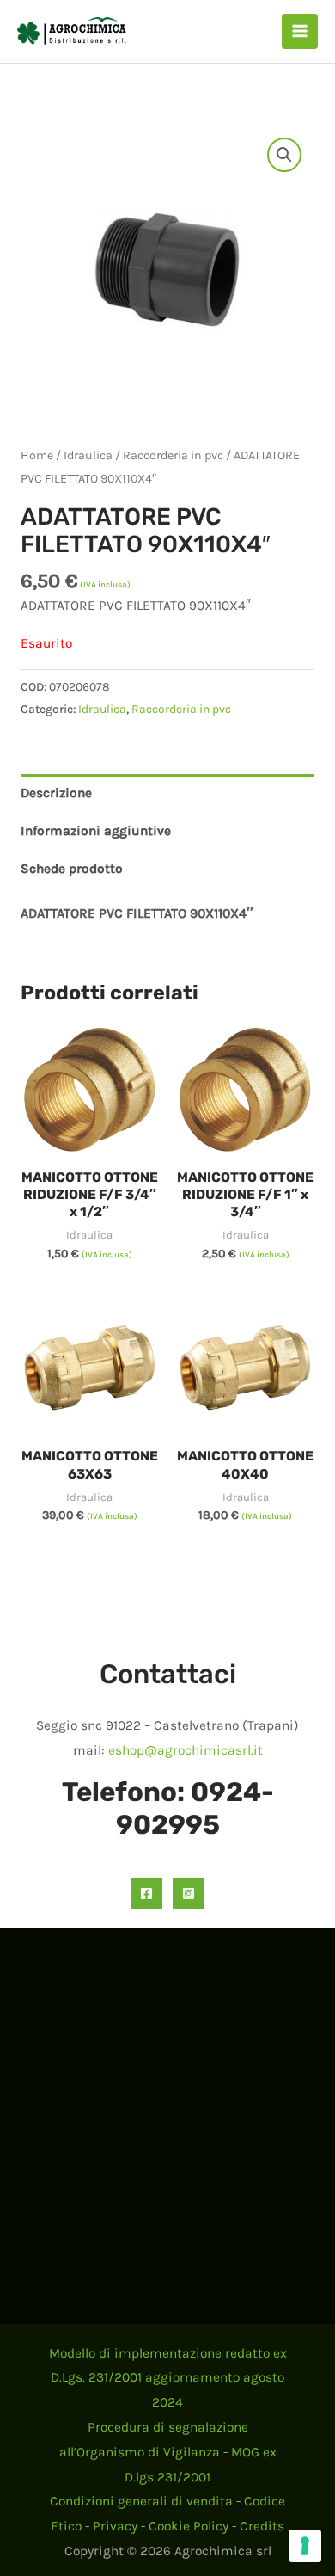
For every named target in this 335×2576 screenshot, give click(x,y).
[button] (284, 155)
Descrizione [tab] (56, 793)
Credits (262, 2526)
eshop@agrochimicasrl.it (186, 1750)
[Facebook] (146, 1894)
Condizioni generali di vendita (141, 2501)
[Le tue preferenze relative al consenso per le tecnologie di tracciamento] (305, 2546)
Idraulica (88, 455)
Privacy (115, 2526)
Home (37, 455)
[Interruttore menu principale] (300, 32)
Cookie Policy (189, 2526)
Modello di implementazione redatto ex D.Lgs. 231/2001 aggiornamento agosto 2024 (168, 2378)
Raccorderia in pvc (173, 455)
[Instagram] (189, 1894)
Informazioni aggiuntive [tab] (96, 831)
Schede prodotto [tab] (72, 869)
